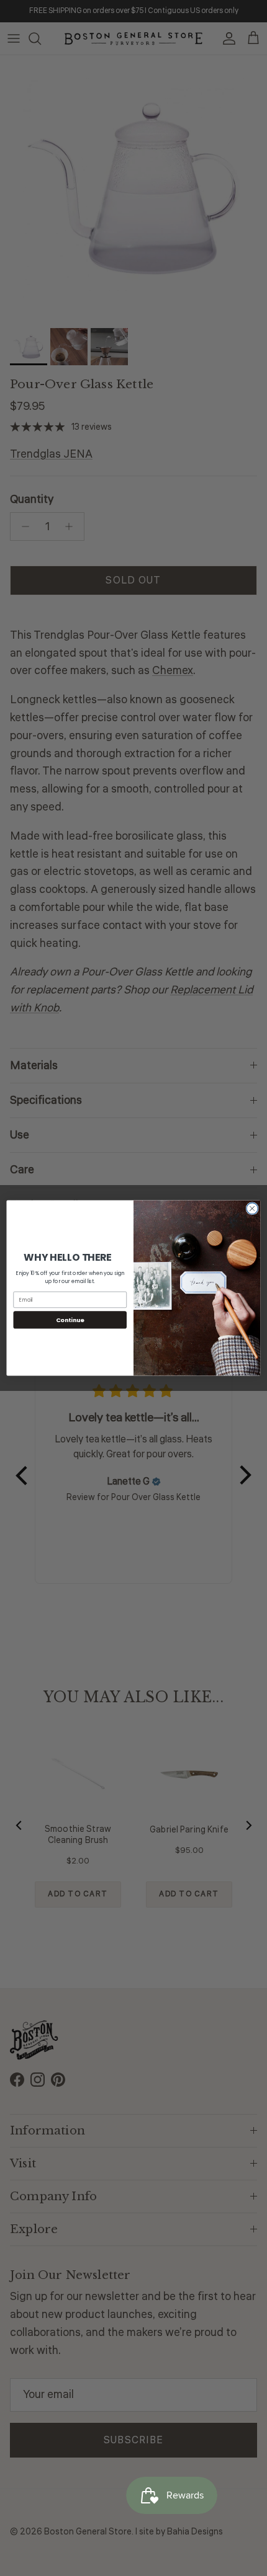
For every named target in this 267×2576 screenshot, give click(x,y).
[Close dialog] (252, 1209)
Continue (70, 1319)
